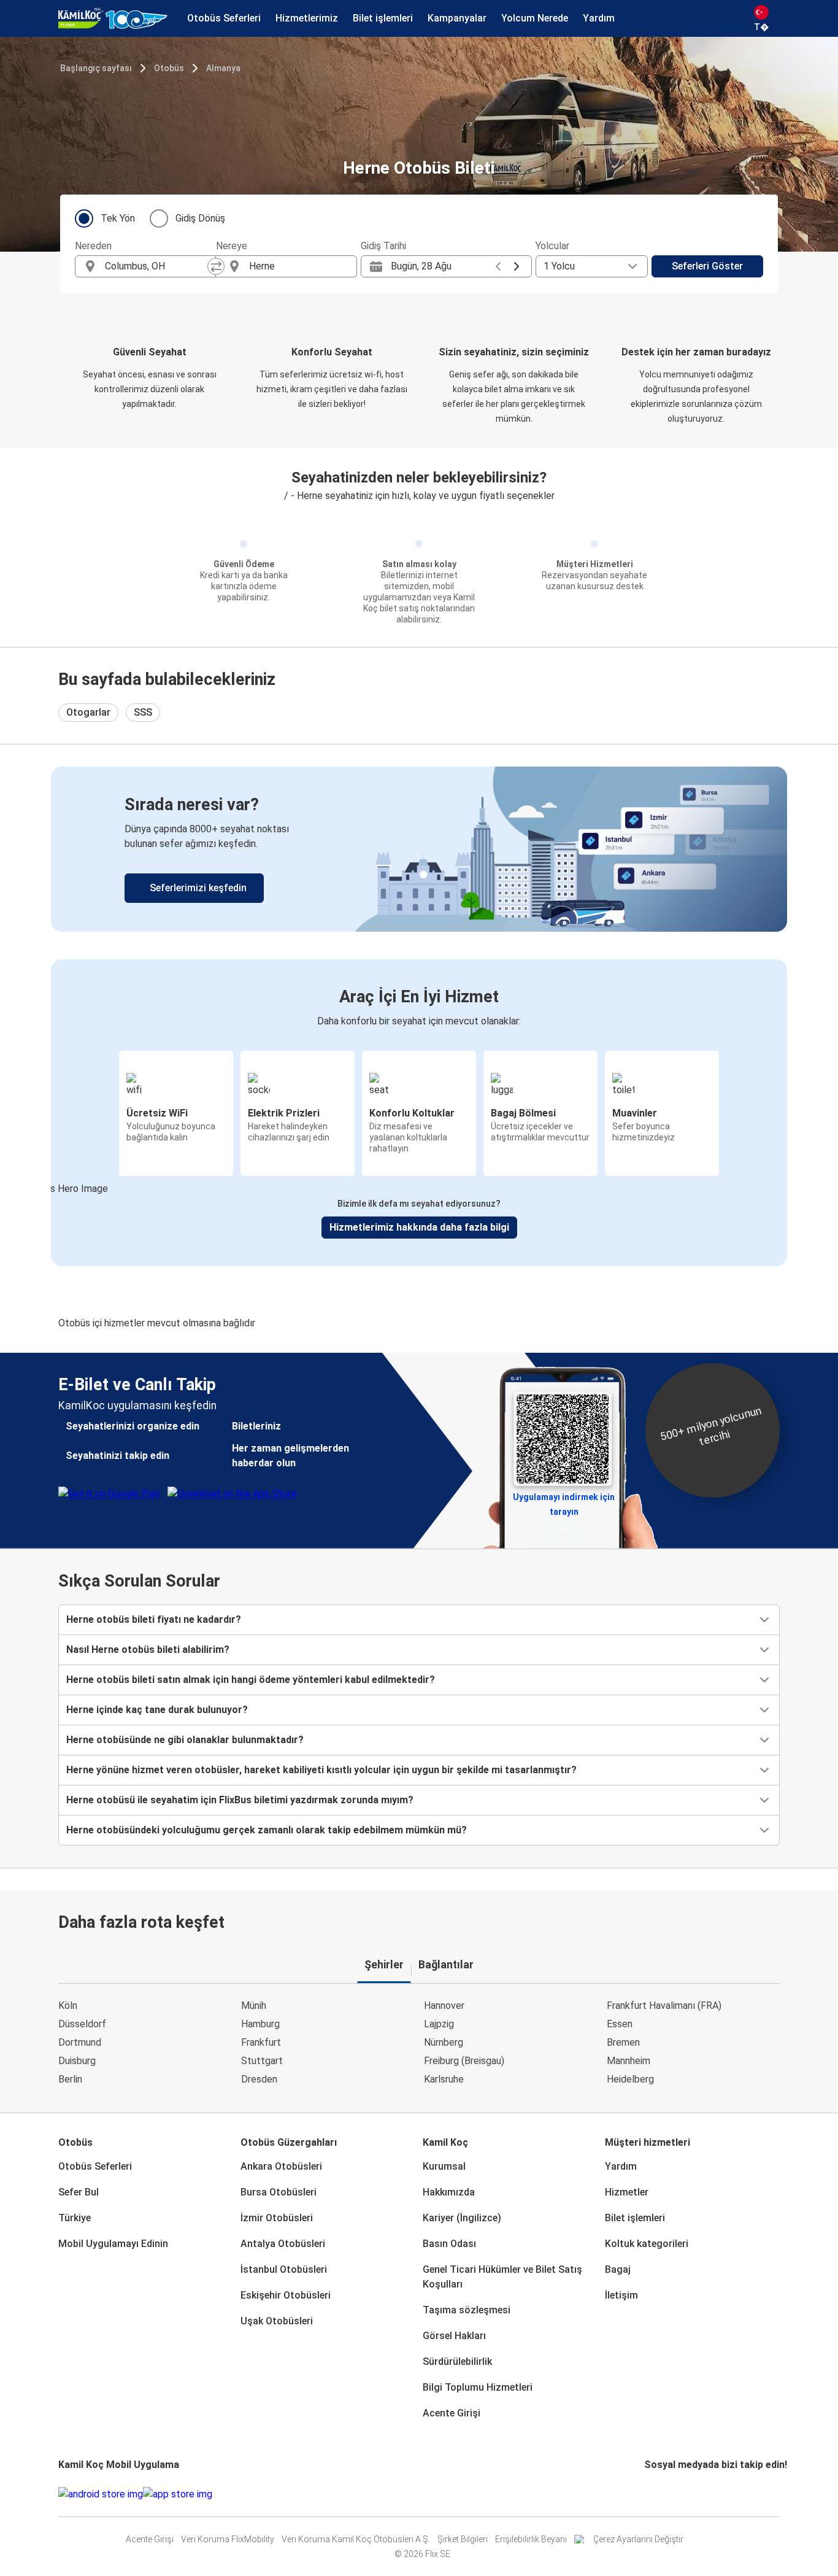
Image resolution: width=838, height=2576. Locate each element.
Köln (68, 2005)
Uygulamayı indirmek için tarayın (564, 1501)
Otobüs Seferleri (95, 2166)
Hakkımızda (449, 2192)
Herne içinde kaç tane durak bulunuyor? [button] (157, 1710)
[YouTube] (653, 2494)
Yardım (621, 2166)
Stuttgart (262, 2061)
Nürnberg (444, 2042)
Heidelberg (630, 2079)
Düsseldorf (82, 2024)
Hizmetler (627, 2192)
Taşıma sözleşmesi (467, 2310)
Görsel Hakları (454, 2336)
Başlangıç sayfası (96, 68)
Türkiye (75, 2218)
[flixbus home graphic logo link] (113, 18)
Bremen (623, 2042)
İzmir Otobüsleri (277, 2218)
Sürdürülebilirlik (457, 2361)
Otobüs (169, 68)
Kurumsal (444, 2166)
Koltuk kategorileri (647, 2244)
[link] (419, 849)
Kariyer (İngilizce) (462, 2218)
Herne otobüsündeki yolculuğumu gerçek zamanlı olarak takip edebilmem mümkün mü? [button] (267, 1830)
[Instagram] (650, 2494)
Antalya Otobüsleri (283, 2244)
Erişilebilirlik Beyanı (531, 2539)
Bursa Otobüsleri (279, 2192)
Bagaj (618, 2269)
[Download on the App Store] (178, 2494)
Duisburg (77, 2061)
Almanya (223, 68)
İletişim (621, 2295)
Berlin (70, 2079)
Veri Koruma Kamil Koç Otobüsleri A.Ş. (356, 2539)
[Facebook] (646, 2494)
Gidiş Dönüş (200, 218)
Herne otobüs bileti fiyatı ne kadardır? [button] (154, 1619)
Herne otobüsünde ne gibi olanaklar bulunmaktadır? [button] (185, 1740)
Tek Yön (118, 218)
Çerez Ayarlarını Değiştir (638, 2539)
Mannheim (628, 2061)
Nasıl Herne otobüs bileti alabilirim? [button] (148, 1650)
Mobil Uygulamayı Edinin (113, 2244)
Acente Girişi (452, 2413)
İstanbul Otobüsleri (284, 2269)
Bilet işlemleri (635, 2218)
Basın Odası (449, 2244)
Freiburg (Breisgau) (464, 2061)
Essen (620, 2024)
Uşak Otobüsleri (277, 2321)
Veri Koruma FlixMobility (228, 2539)
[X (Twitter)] (661, 2494)
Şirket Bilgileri (463, 2539)
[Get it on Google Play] (101, 2494)
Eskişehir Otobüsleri (286, 2295)
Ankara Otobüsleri (281, 2166)
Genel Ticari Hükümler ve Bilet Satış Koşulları (502, 2277)
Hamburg (260, 2024)
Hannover (444, 2005)
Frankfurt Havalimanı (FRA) (664, 2005)
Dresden (259, 2079)
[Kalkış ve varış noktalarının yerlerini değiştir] (216, 266)
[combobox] (156, 266)
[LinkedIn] (657, 2494)
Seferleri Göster (707, 266)
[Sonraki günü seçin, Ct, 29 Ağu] (517, 266)
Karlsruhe (444, 2079)
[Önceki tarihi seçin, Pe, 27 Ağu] (498, 266)
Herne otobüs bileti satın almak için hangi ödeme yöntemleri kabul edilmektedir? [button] (251, 1680)
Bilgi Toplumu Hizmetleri (478, 2387)
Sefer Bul (79, 2192)
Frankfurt (261, 2042)
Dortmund (80, 2042)
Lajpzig (439, 2024)
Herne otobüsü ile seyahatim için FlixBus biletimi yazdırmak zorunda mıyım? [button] (240, 1800)
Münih (254, 2005)
